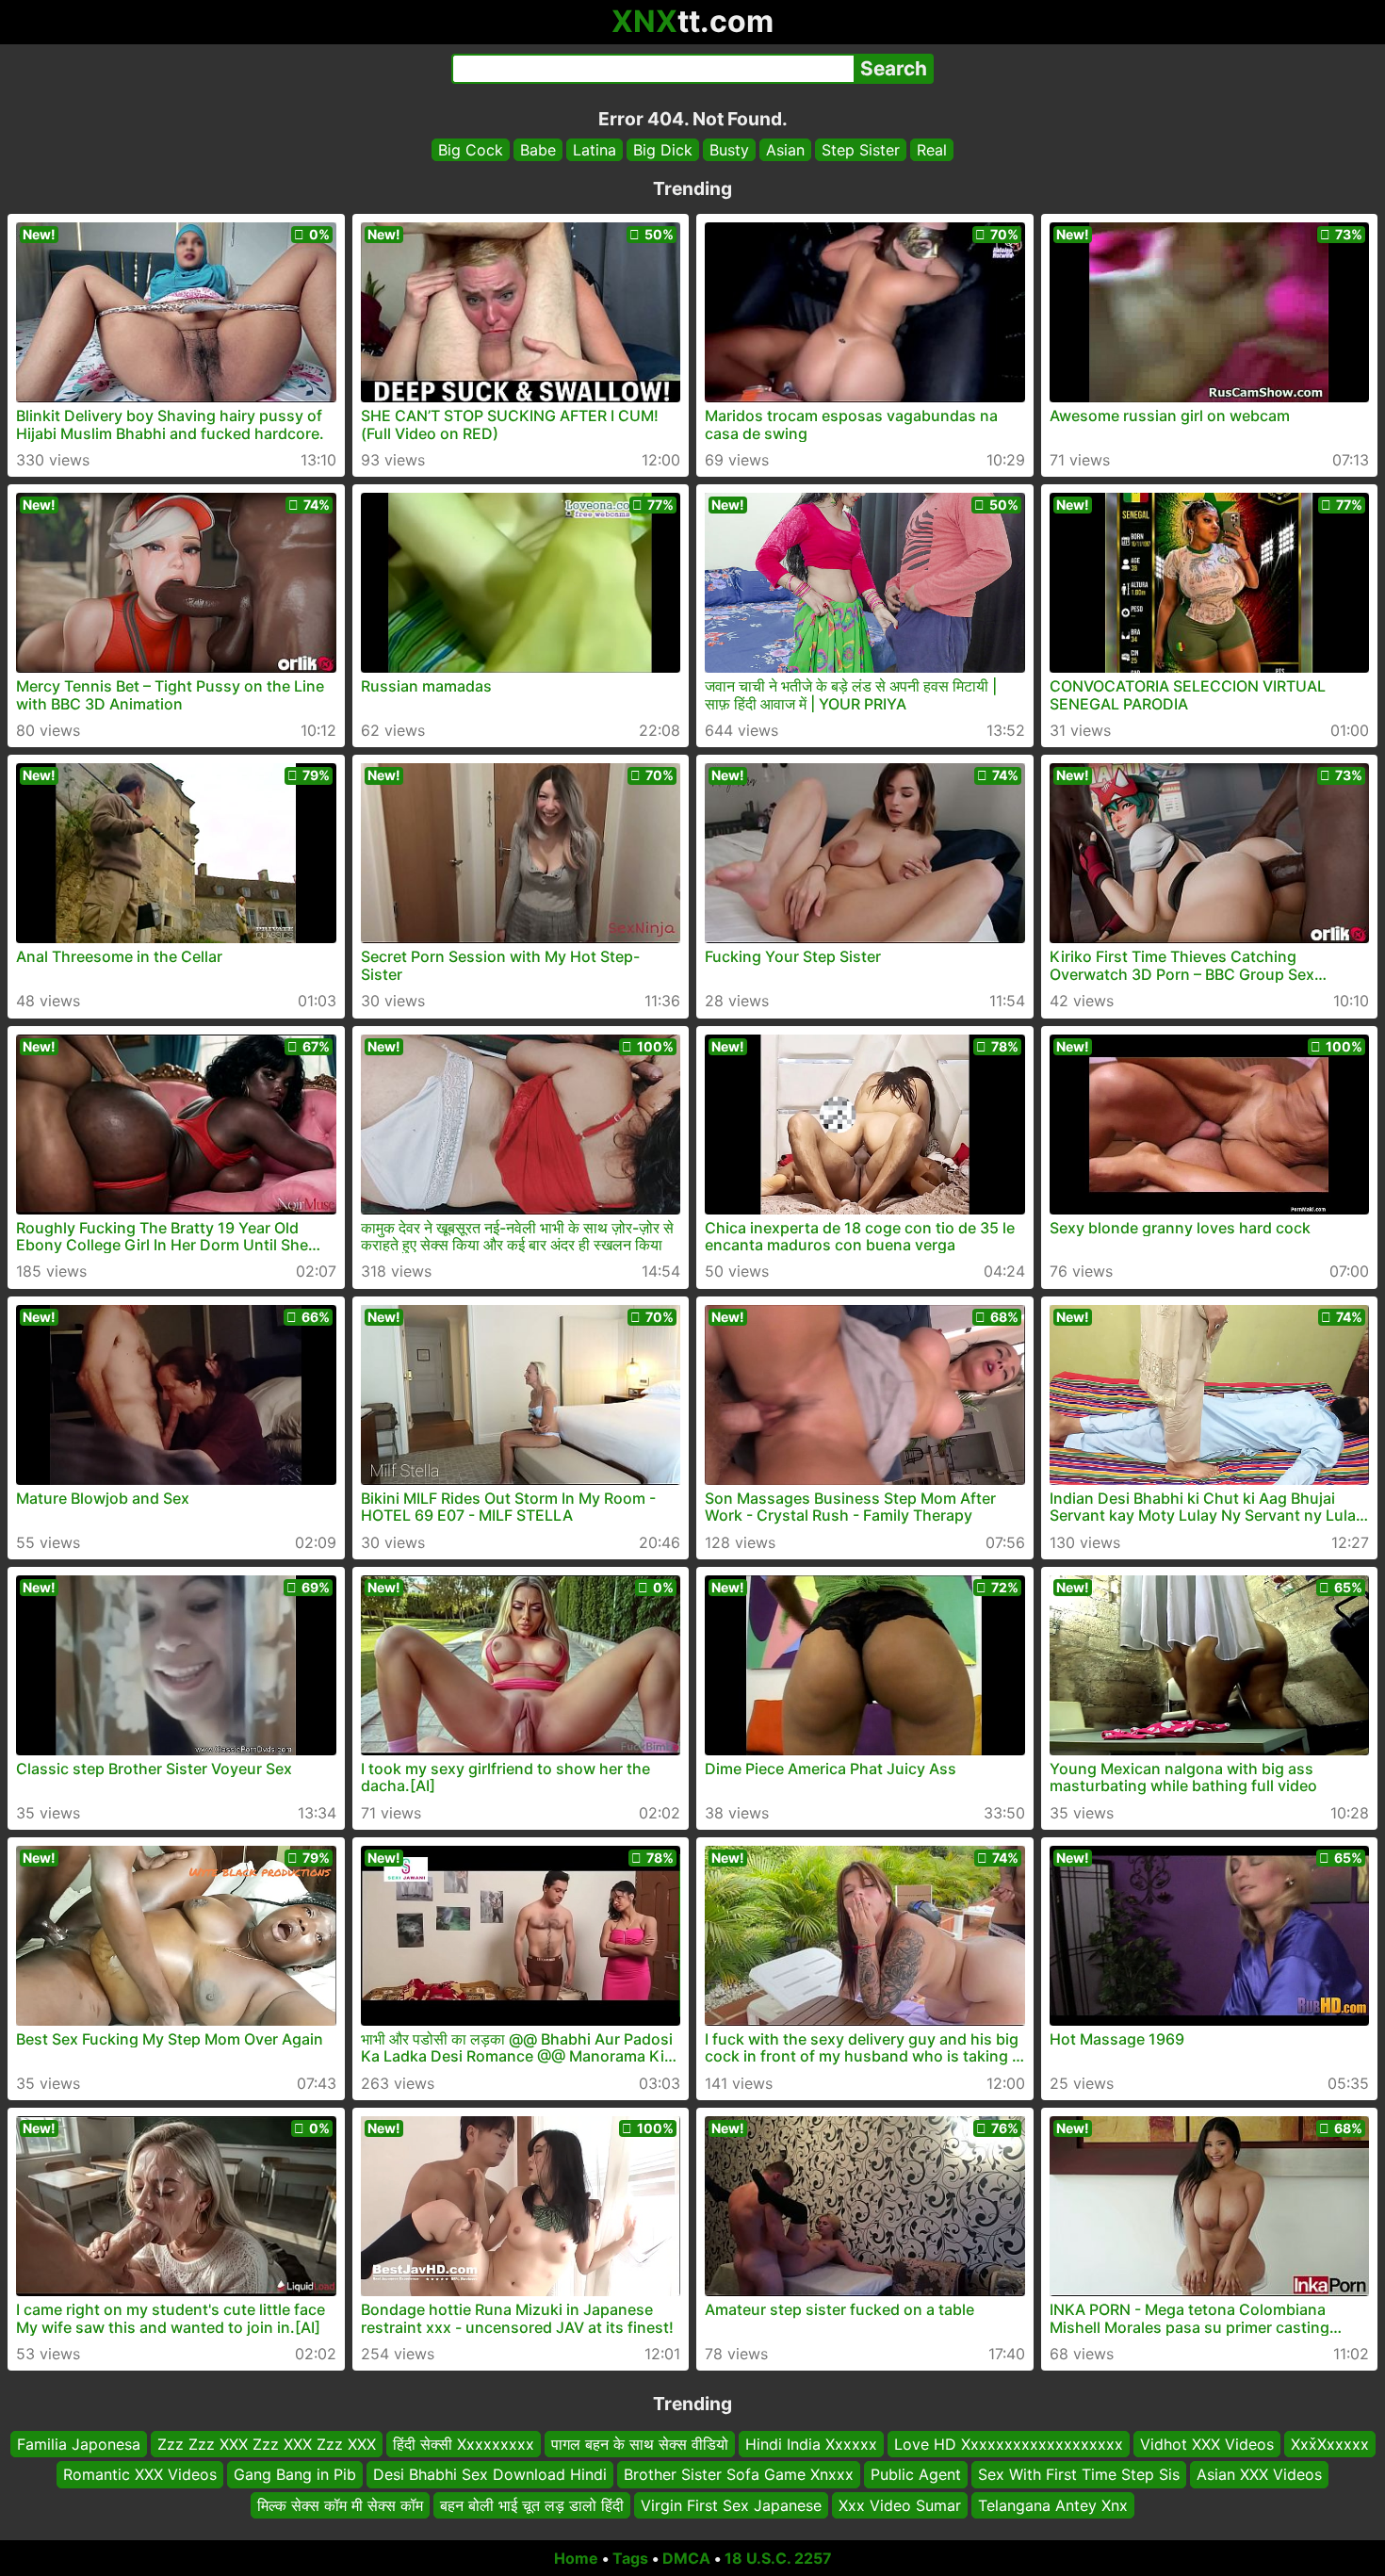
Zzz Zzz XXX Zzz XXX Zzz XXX (267, 2444)
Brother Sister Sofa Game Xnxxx (739, 2475)
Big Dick (663, 150)
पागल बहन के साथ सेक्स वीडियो (640, 2444)
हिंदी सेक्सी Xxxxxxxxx (464, 2444)
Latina (595, 150)
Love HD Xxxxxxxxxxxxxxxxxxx (1009, 2444)
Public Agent (916, 2475)
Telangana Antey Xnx (1053, 2505)
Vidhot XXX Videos (1207, 2444)
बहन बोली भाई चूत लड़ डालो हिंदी (532, 2505)
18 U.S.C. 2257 (778, 2558)
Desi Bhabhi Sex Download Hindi (490, 2475)
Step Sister (861, 150)
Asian (785, 150)
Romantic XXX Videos (140, 2475)
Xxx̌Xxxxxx (1330, 2444)
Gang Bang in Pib (295, 2475)
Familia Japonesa (79, 2444)
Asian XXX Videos (1259, 2475)
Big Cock (471, 150)
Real (932, 150)
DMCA (686, 2558)
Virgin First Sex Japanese (731, 2505)
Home (576, 2558)
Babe (538, 150)
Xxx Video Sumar (900, 2505)
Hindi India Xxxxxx (811, 2444)
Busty (729, 150)
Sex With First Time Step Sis (1079, 2475)
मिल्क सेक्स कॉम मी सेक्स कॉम (340, 2505)
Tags (630, 2558)
